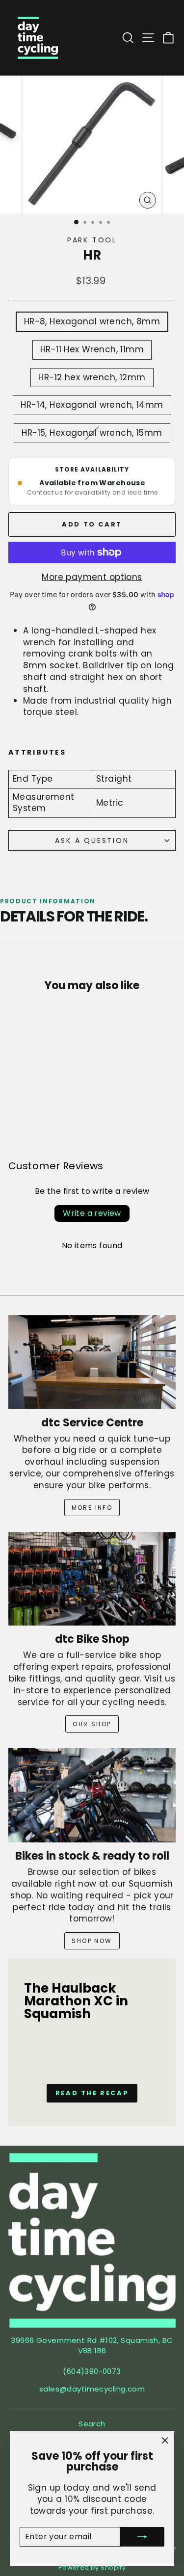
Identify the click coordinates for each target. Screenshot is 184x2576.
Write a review (92, 1213)
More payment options (92, 577)
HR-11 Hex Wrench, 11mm (92, 349)
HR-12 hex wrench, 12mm (92, 377)
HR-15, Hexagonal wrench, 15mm (92, 433)
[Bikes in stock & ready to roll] (92, 1795)
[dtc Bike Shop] (92, 1579)
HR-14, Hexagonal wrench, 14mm (92, 405)
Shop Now (92, 1941)
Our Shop (92, 1724)
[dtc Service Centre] (92, 1362)
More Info (92, 1508)
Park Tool (92, 240)
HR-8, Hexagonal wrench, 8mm (92, 321)
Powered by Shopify (92, 2567)
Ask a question (92, 841)
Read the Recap (92, 2093)
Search (92, 2424)
